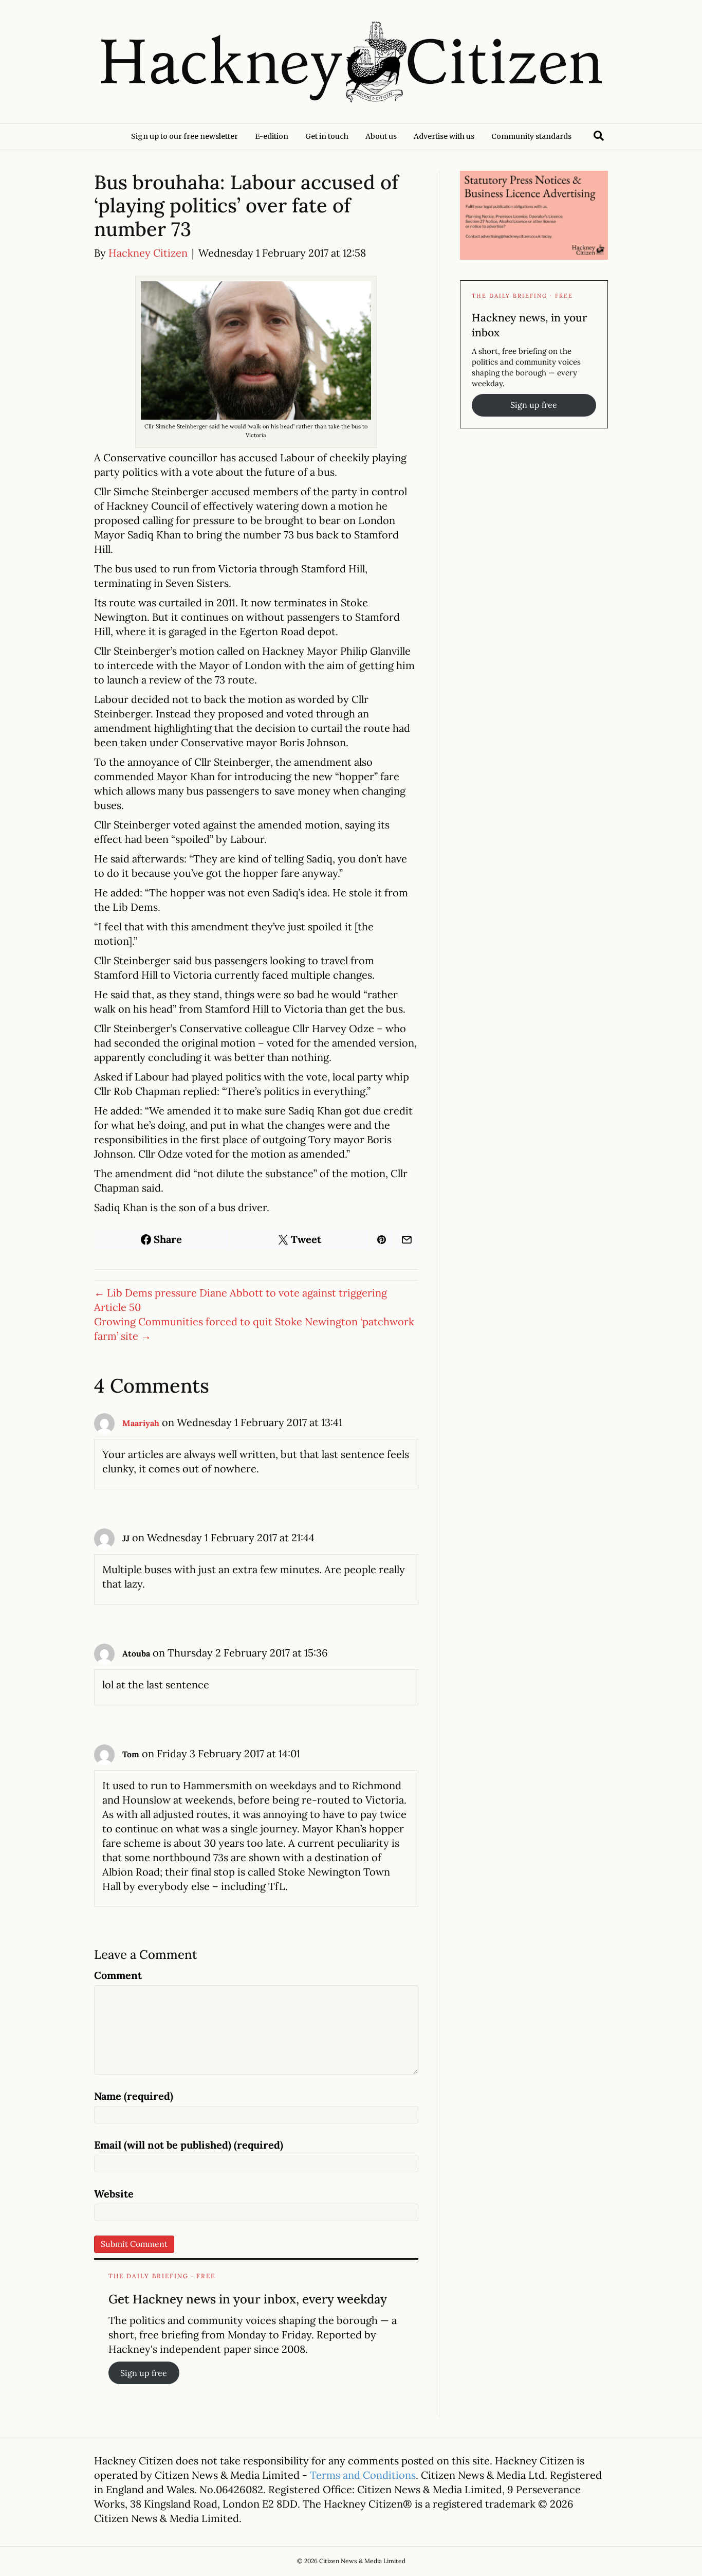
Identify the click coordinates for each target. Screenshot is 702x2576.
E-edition (272, 136)
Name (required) (134, 2096)
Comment (118, 1975)
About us (381, 136)
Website (114, 2194)
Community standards (531, 136)
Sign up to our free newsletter (184, 136)
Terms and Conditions (363, 2475)
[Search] (599, 136)
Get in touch (327, 136)
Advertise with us (444, 136)
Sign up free (144, 2373)
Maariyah (141, 1423)
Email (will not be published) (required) (189, 2145)
